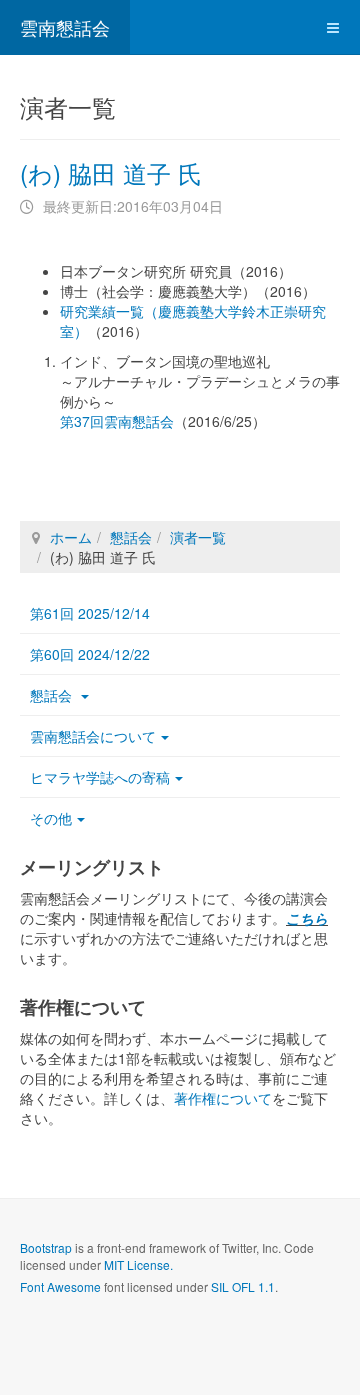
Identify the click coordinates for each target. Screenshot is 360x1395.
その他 (51, 818)
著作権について (223, 1098)
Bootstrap (46, 1247)
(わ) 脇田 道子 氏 (111, 172)
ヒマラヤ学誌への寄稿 (100, 777)
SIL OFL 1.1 (243, 1286)
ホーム (71, 537)
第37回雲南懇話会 (117, 421)
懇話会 (131, 537)
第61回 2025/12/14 (90, 613)
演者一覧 (198, 537)
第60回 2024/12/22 (90, 654)
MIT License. (138, 1264)
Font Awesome (60, 1286)
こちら (307, 918)
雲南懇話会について (93, 736)
